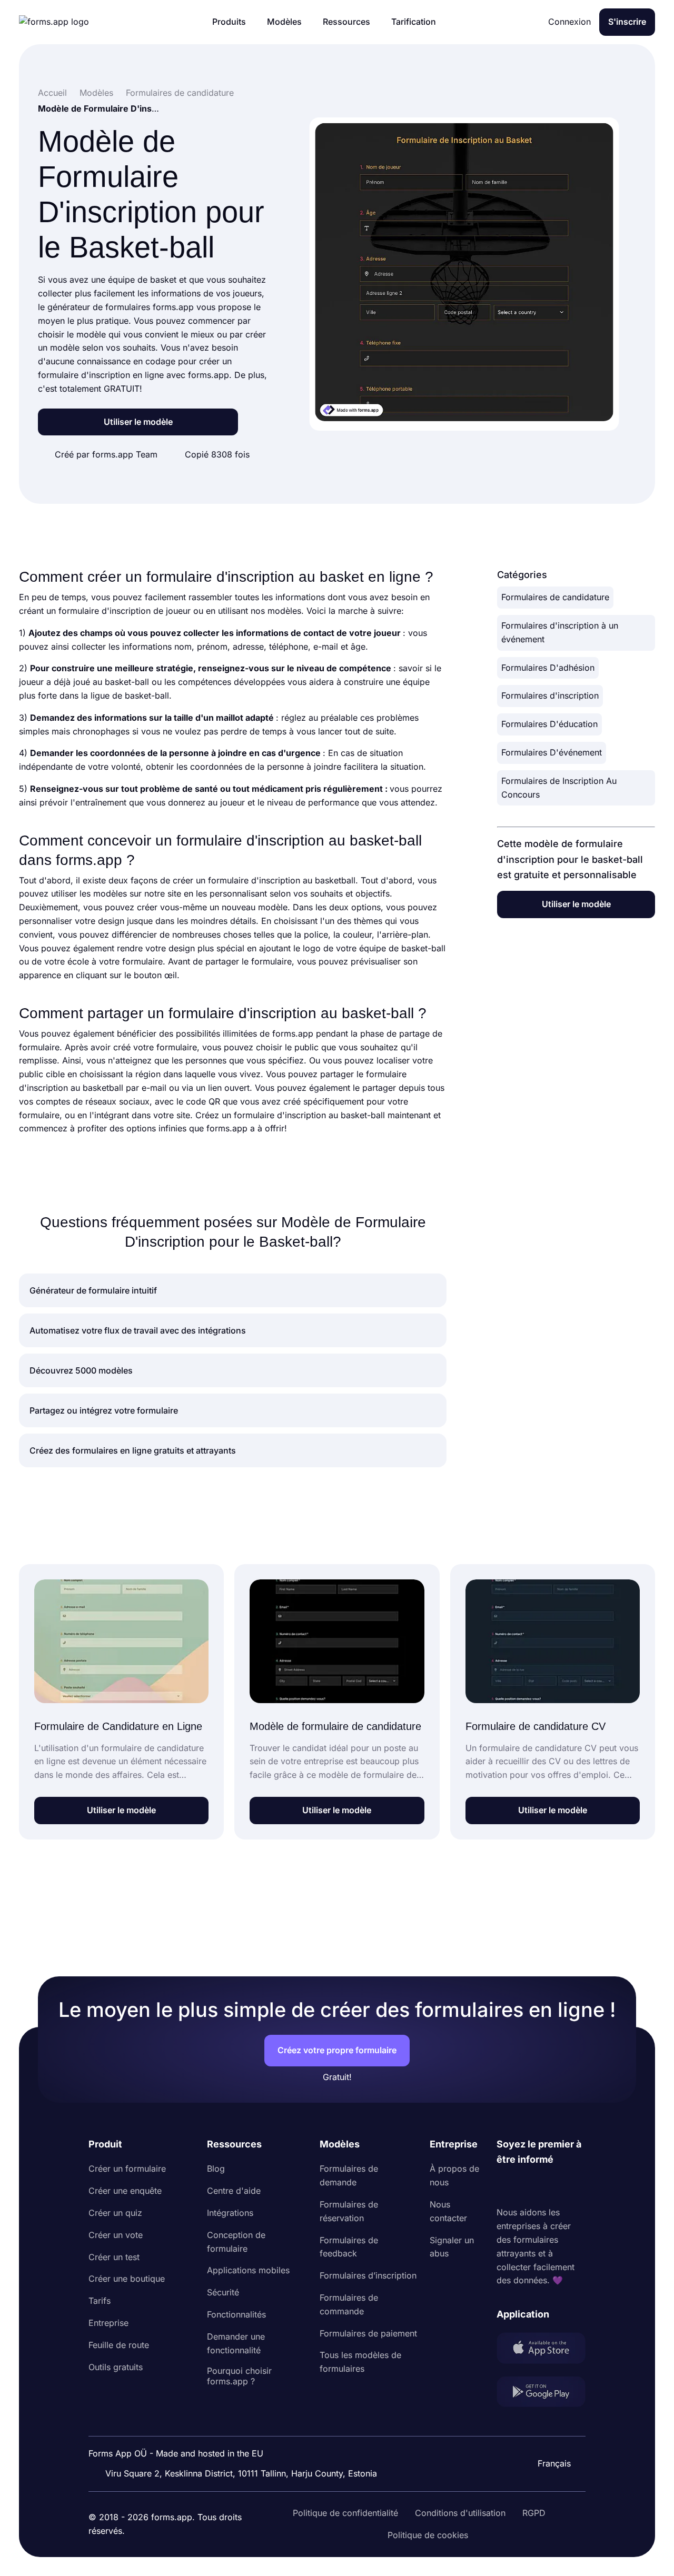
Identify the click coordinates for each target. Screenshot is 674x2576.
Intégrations (230, 2213)
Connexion (569, 22)
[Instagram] (528, 2187)
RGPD (534, 2513)
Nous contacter (448, 2211)
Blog (216, 2169)
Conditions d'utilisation (460, 2513)
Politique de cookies (428, 2535)
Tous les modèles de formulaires (360, 2362)
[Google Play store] (541, 2394)
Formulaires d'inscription (550, 695)
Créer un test (114, 2257)
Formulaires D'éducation (549, 724)
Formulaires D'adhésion (548, 668)
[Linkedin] (505, 2187)
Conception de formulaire (236, 2242)
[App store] (541, 2350)
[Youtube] (574, 2187)
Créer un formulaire (127, 2169)
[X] (551, 2187)
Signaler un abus (452, 2247)
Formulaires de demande (349, 2175)
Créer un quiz (115, 2213)
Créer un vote (116, 2235)
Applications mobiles (248, 2270)
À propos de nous (454, 2175)
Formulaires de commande (349, 2304)
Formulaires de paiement (368, 2333)
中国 (550, 2435)
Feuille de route (119, 2345)
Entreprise (108, 2323)
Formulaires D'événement (552, 752)
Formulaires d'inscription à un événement (560, 632)
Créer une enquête (125, 2191)
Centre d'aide (234, 2191)
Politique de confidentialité (345, 2513)
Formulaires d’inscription (368, 2275)
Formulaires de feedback (349, 2247)
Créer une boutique (127, 2279)
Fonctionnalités (236, 2314)
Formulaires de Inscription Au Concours (559, 788)
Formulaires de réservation (349, 2211)
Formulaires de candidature (555, 597)
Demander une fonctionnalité (236, 2343)
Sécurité (223, 2292)
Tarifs (100, 2301)
